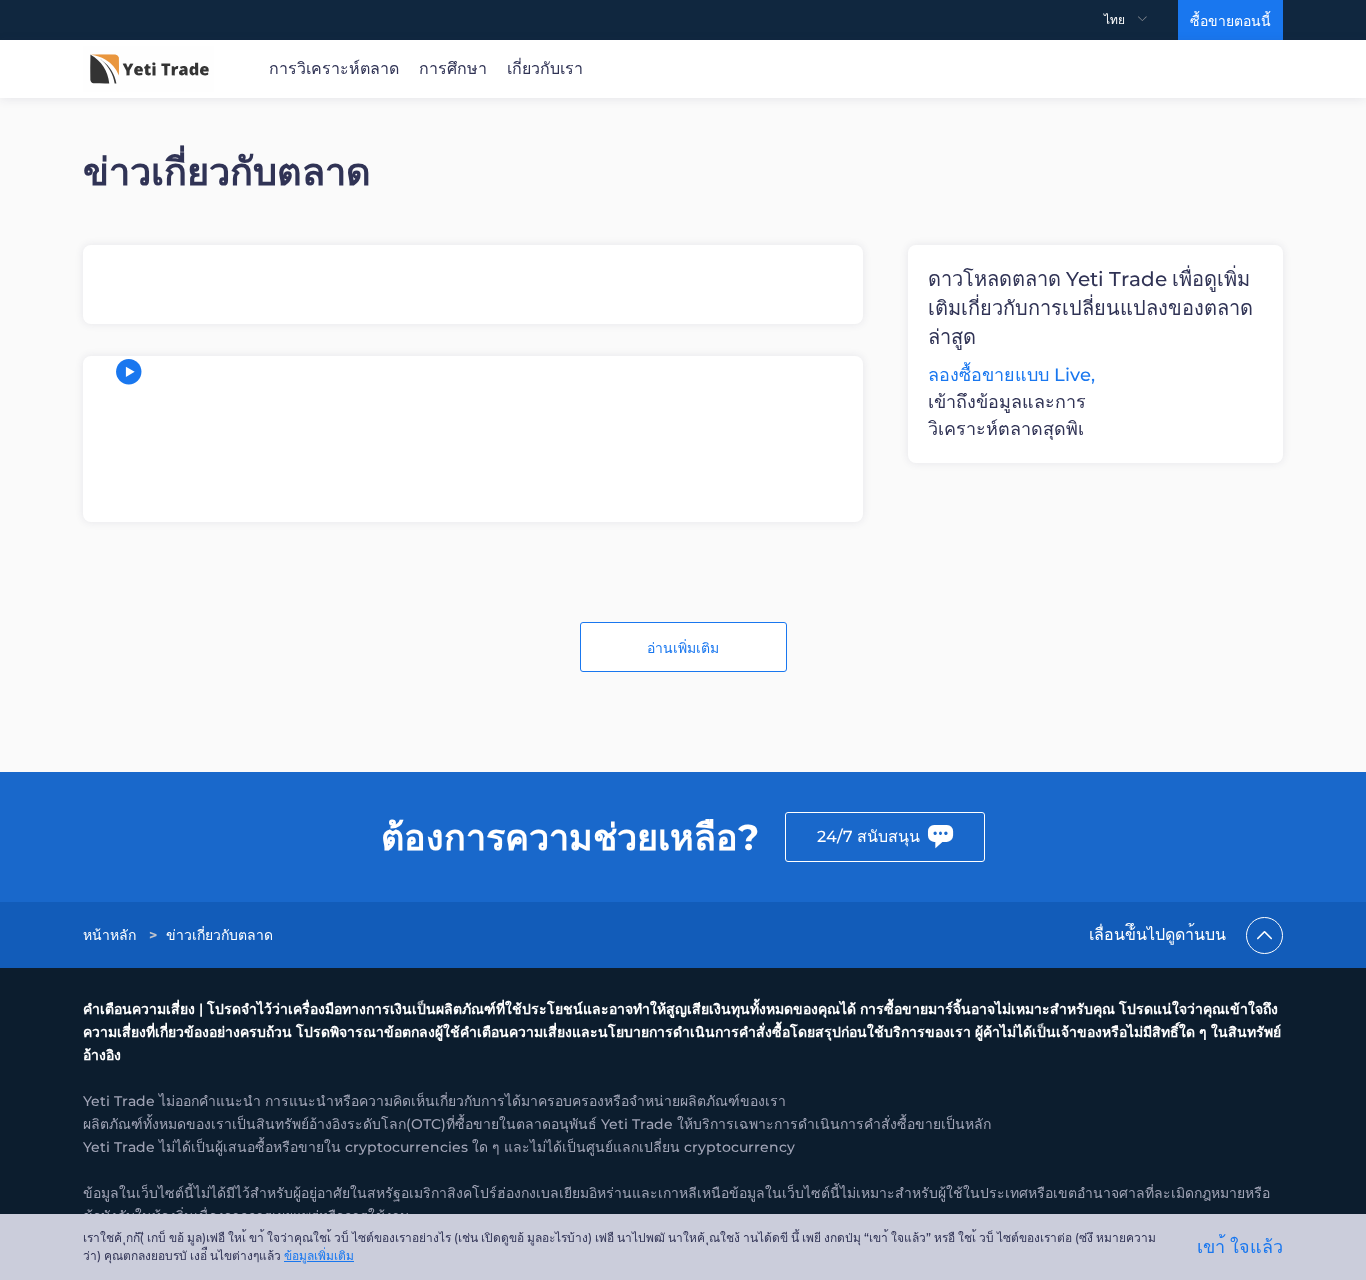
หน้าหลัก (109, 935)
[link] (111, 935)
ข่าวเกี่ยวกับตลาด (219, 935)
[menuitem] (1141, 20)
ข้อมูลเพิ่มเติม (319, 1255)
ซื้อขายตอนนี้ (1230, 21)
